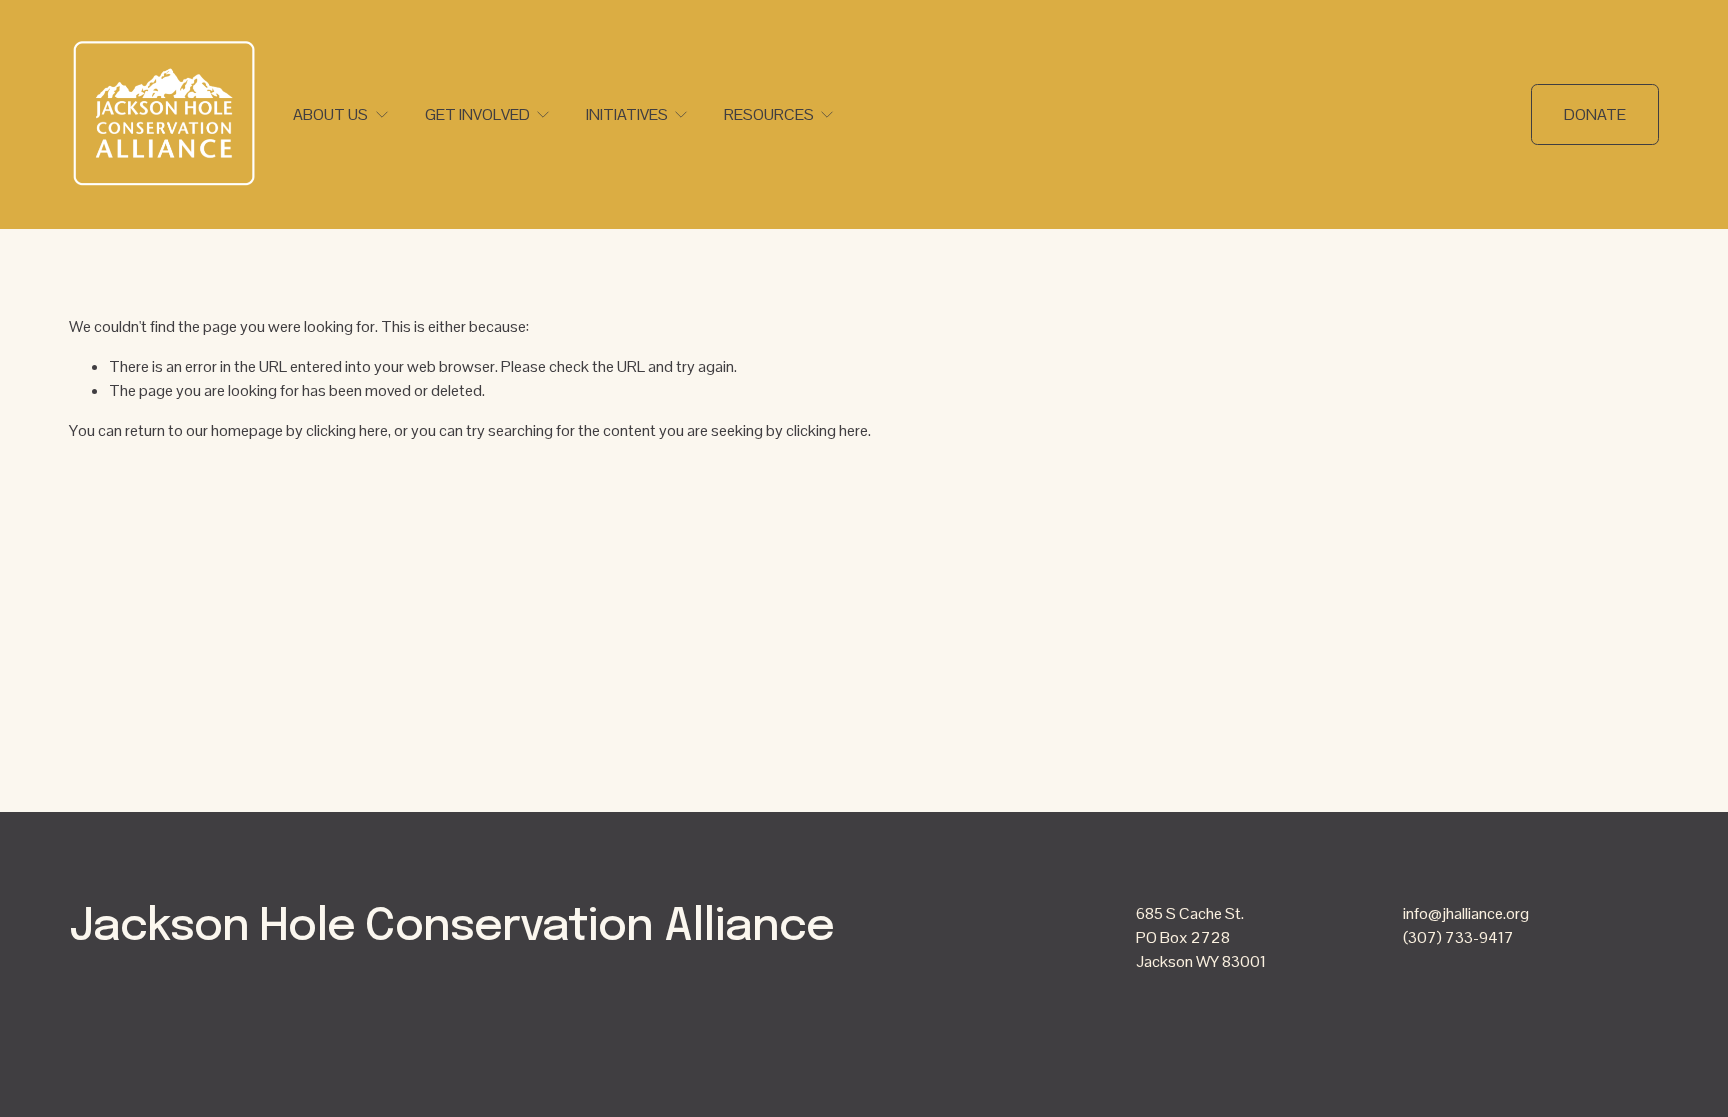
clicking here (347, 430)
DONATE (1595, 114)
